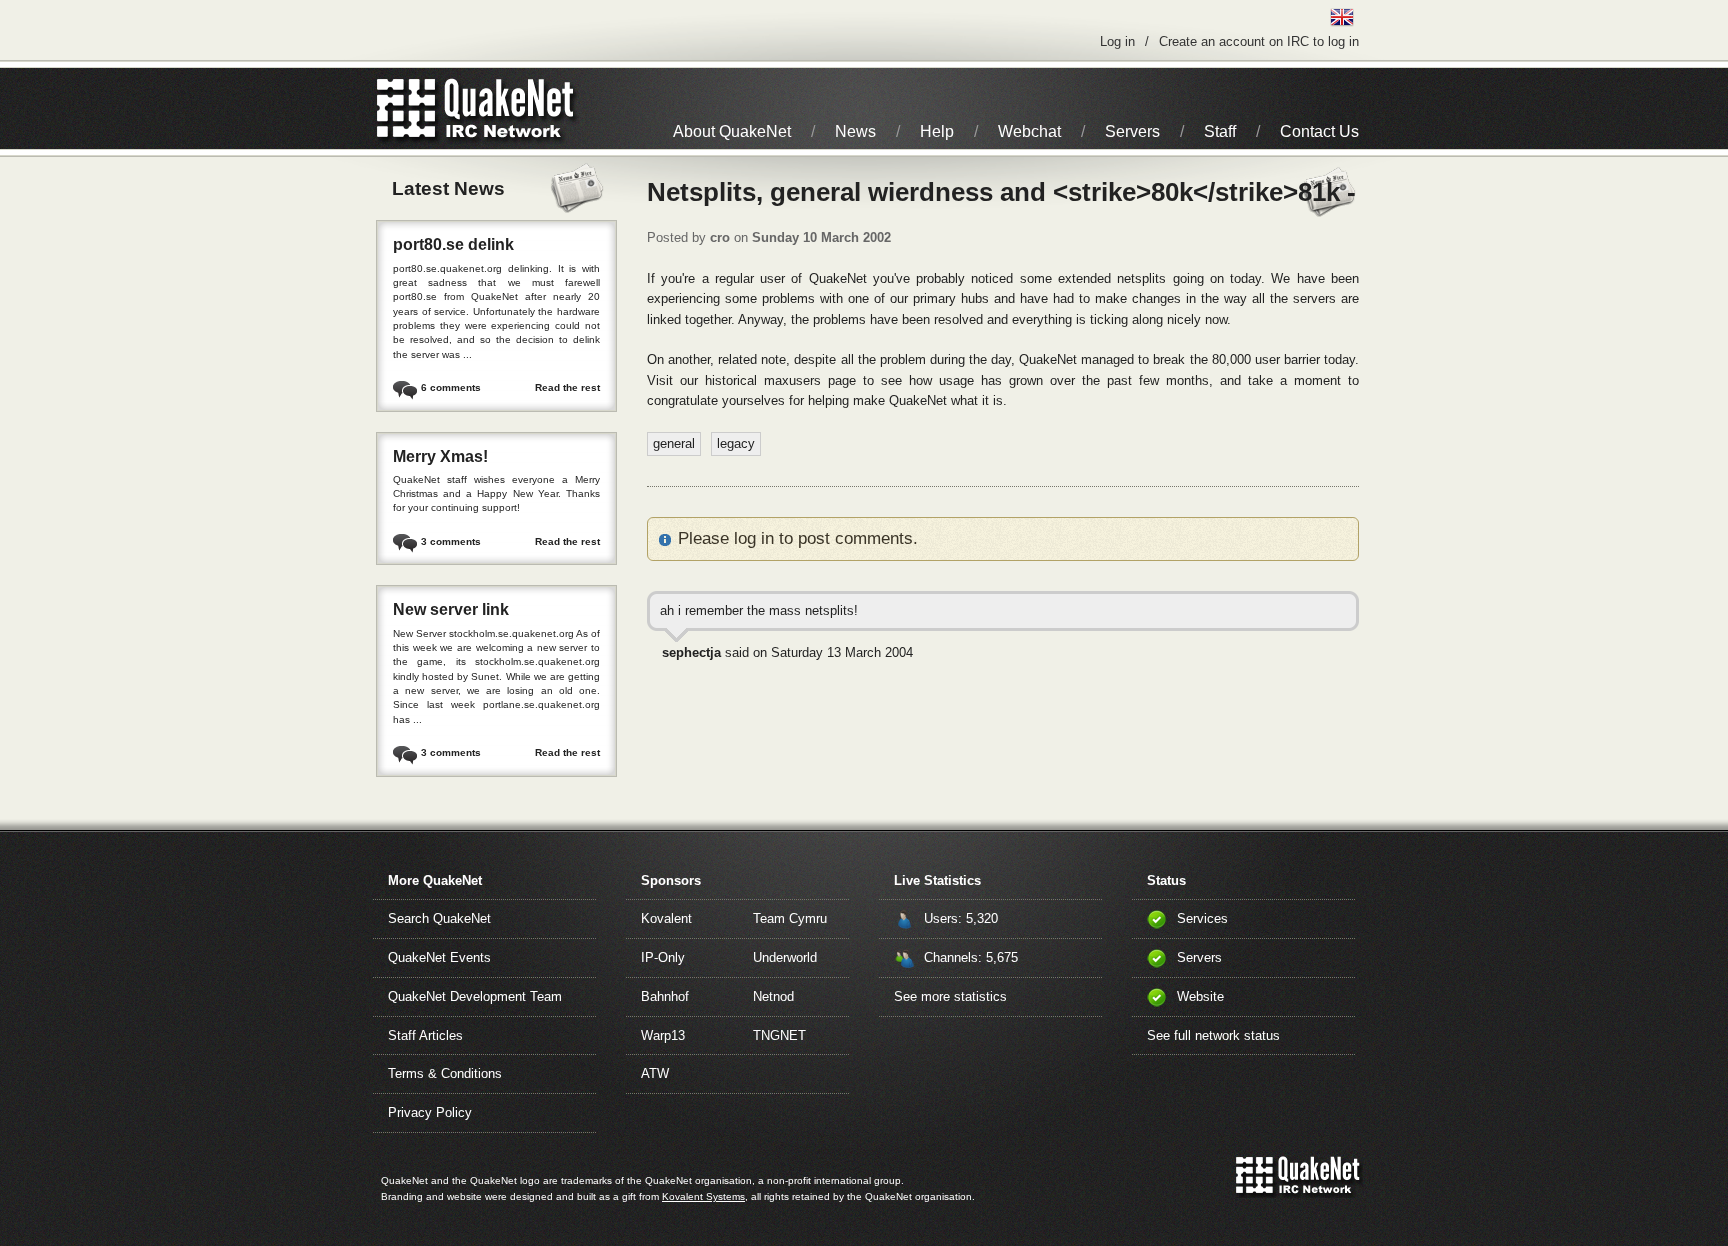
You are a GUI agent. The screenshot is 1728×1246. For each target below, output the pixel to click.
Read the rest (567, 387)
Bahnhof (665, 996)
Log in (1117, 41)
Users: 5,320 (961, 918)
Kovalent (666, 918)
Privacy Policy (430, 1112)
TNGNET (779, 1035)
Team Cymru (790, 918)
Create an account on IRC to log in (1259, 41)
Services (1202, 918)
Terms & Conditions (445, 1073)
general (674, 443)
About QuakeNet (732, 131)
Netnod (773, 996)
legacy (736, 443)
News (855, 131)
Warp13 (663, 1035)
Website (1200, 996)
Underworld (785, 957)
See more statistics (950, 996)
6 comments (451, 387)
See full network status (1213, 1035)
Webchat (1029, 131)
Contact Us (1319, 131)
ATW (655, 1073)
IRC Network (511, 108)
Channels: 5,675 (971, 957)
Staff (1220, 131)
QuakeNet (406, 108)
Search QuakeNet (439, 918)
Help (937, 131)
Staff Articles (425, 1035)
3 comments (451, 541)
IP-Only (663, 957)
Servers (1132, 131)
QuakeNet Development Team (475, 996)
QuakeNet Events (439, 957)
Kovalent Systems (703, 1196)
